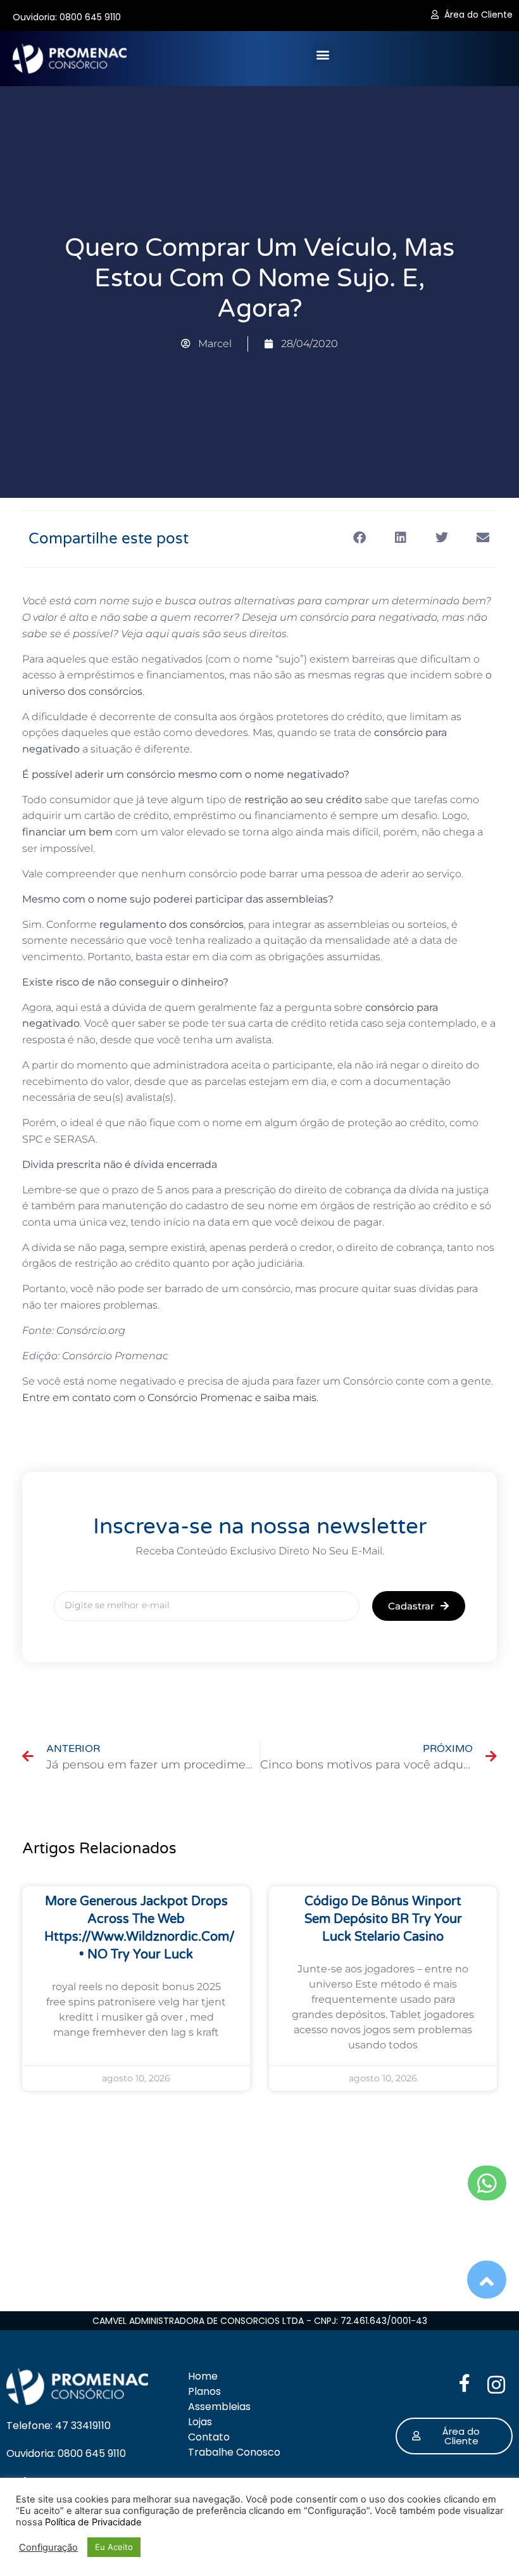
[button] (323, 54)
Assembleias (219, 2407)
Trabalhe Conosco (234, 2452)
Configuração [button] (48, 2547)
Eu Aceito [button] (114, 2547)
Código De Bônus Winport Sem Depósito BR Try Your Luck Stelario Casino (383, 1919)
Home (203, 2376)
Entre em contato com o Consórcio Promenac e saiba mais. (170, 1398)
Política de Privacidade (93, 2522)
